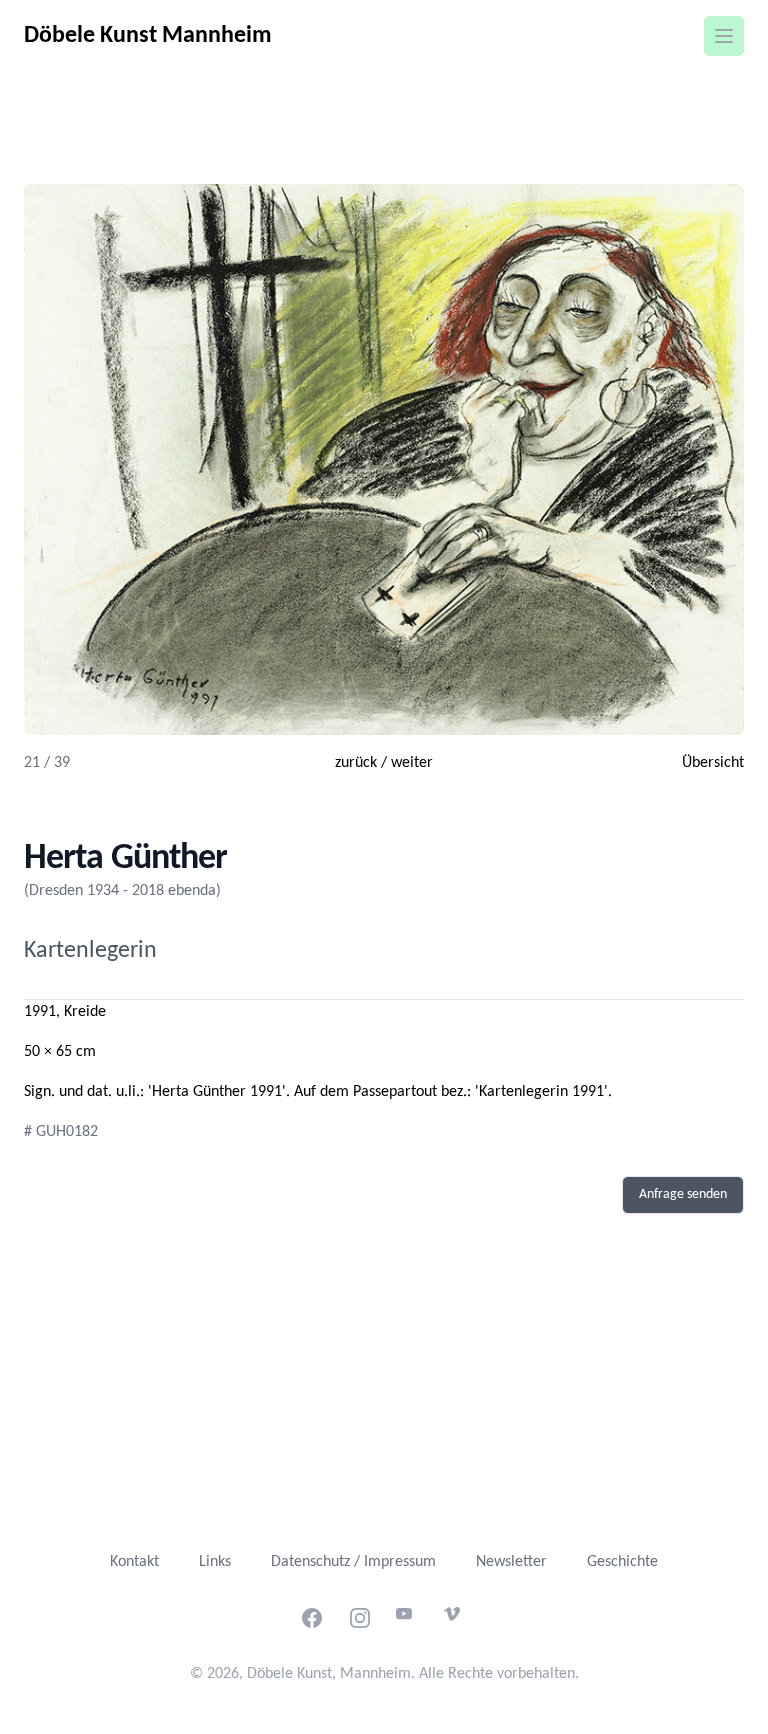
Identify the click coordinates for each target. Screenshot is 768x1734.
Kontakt (134, 1562)
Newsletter (511, 1562)
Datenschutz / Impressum (353, 1562)
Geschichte (622, 1562)
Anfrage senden (683, 1194)
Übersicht (713, 763)
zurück (356, 763)
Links (215, 1562)
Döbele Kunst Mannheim (148, 36)
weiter (412, 763)
